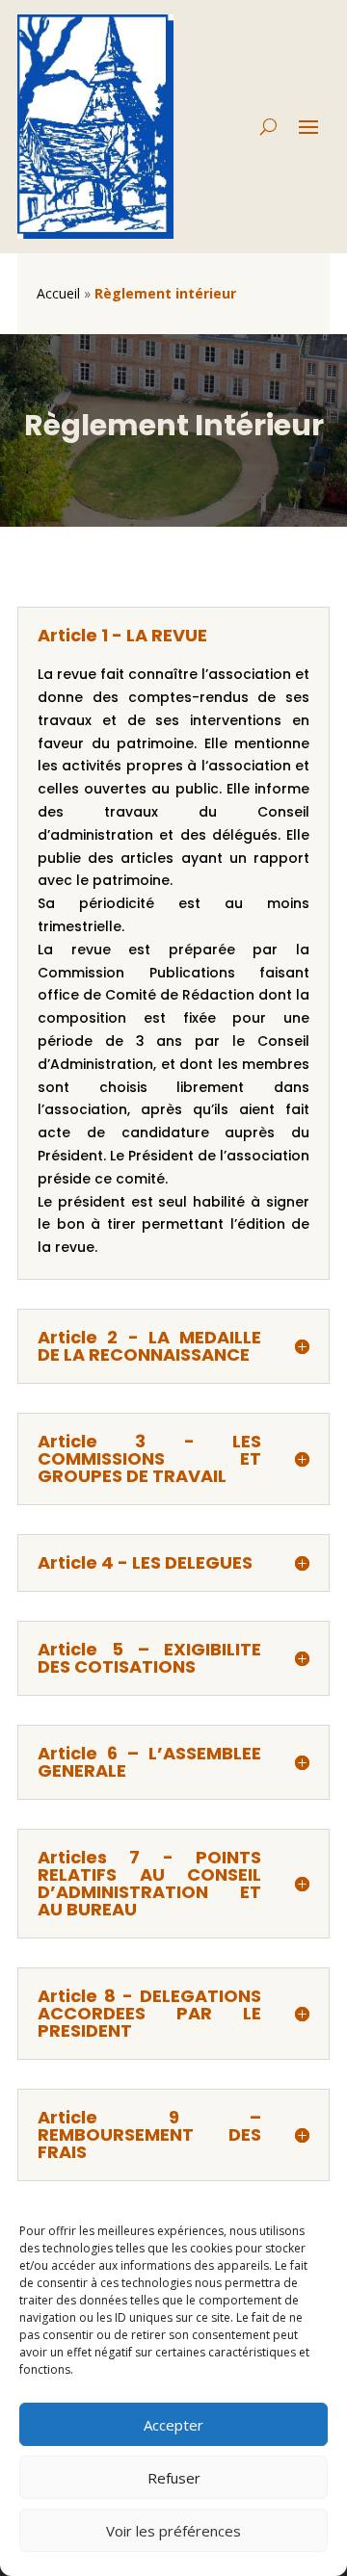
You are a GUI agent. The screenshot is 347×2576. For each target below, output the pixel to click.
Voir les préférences (173, 2531)
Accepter (173, 2425)
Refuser (174, 2478)
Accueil (58, 293)
